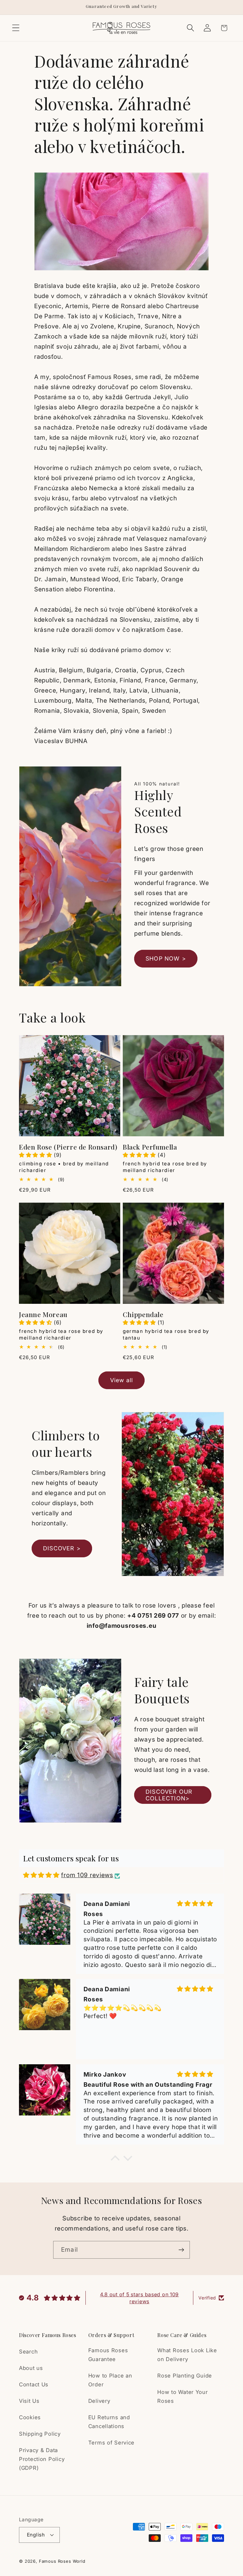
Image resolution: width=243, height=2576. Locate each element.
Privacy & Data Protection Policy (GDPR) (42, 2459)
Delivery (99, 2401)
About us (31, 2368)
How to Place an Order (110, 2380)
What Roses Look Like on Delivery (187, 2355)
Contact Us (34, 2384)
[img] (41, 1875)
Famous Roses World (62, 2561)
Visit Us (29, 2401)
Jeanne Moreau (43, 1314)
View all (122, 1380)
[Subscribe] (181, 2250)
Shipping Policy (40, 2434)
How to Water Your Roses (182, 2396)
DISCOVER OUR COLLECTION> (169, 1795)
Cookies (30, 2417)
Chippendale (143, 1314)
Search (28, 2352)
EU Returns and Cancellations (109, 2422)
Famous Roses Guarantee (108, 2355)
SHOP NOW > (166, 958)
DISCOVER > (62, 1548)
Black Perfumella (150, 1147)
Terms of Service (112, 2443)
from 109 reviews (87, 1875)
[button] (16, 28)
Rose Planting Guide (185, 2376)
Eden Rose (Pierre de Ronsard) (68, 1147)
